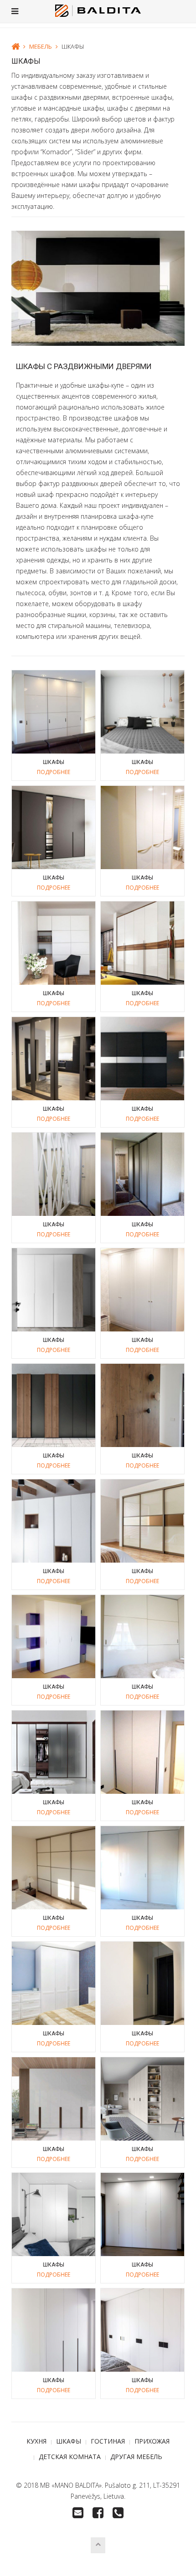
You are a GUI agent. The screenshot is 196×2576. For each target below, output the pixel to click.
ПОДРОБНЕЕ (54, 772)
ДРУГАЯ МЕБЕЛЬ (136, 2457)
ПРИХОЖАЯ (152, 2441)
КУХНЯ (36, 2441)
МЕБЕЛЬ (41, 46)
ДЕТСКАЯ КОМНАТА (70, 2457)
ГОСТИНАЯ (108, 2441)
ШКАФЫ (69, 2441)
